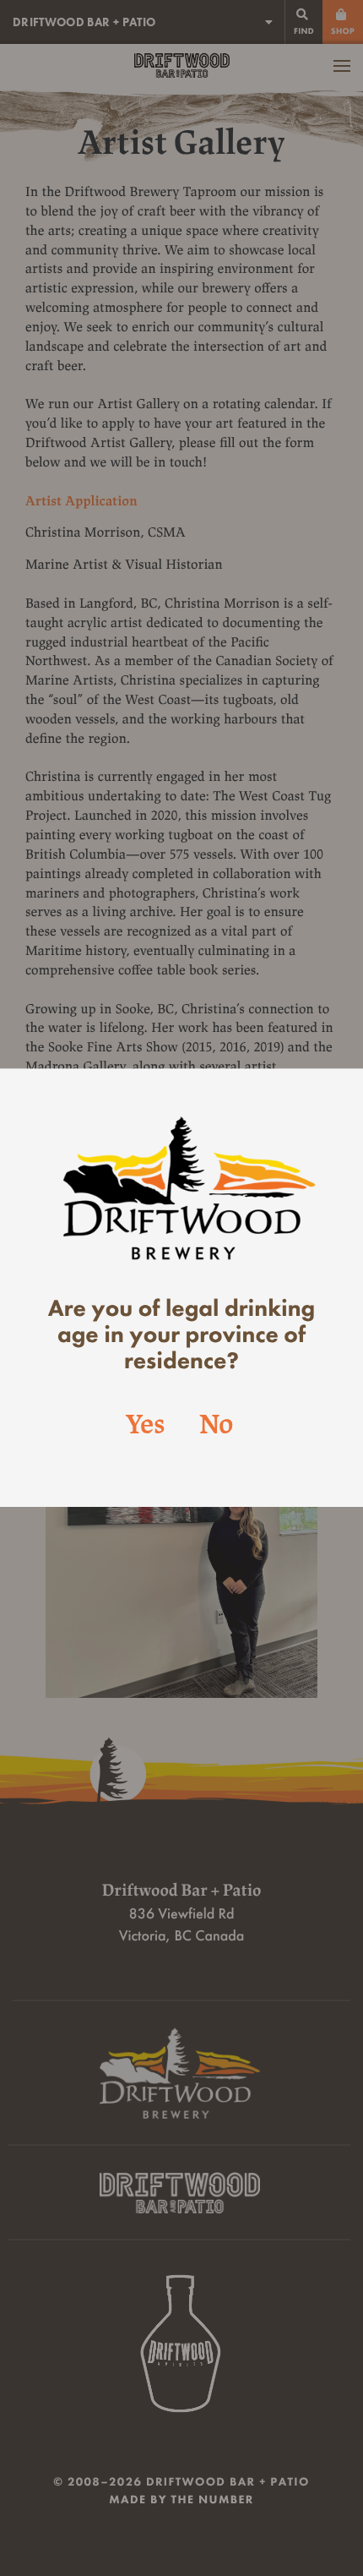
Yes (146, 1426)
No (216, 1426)
